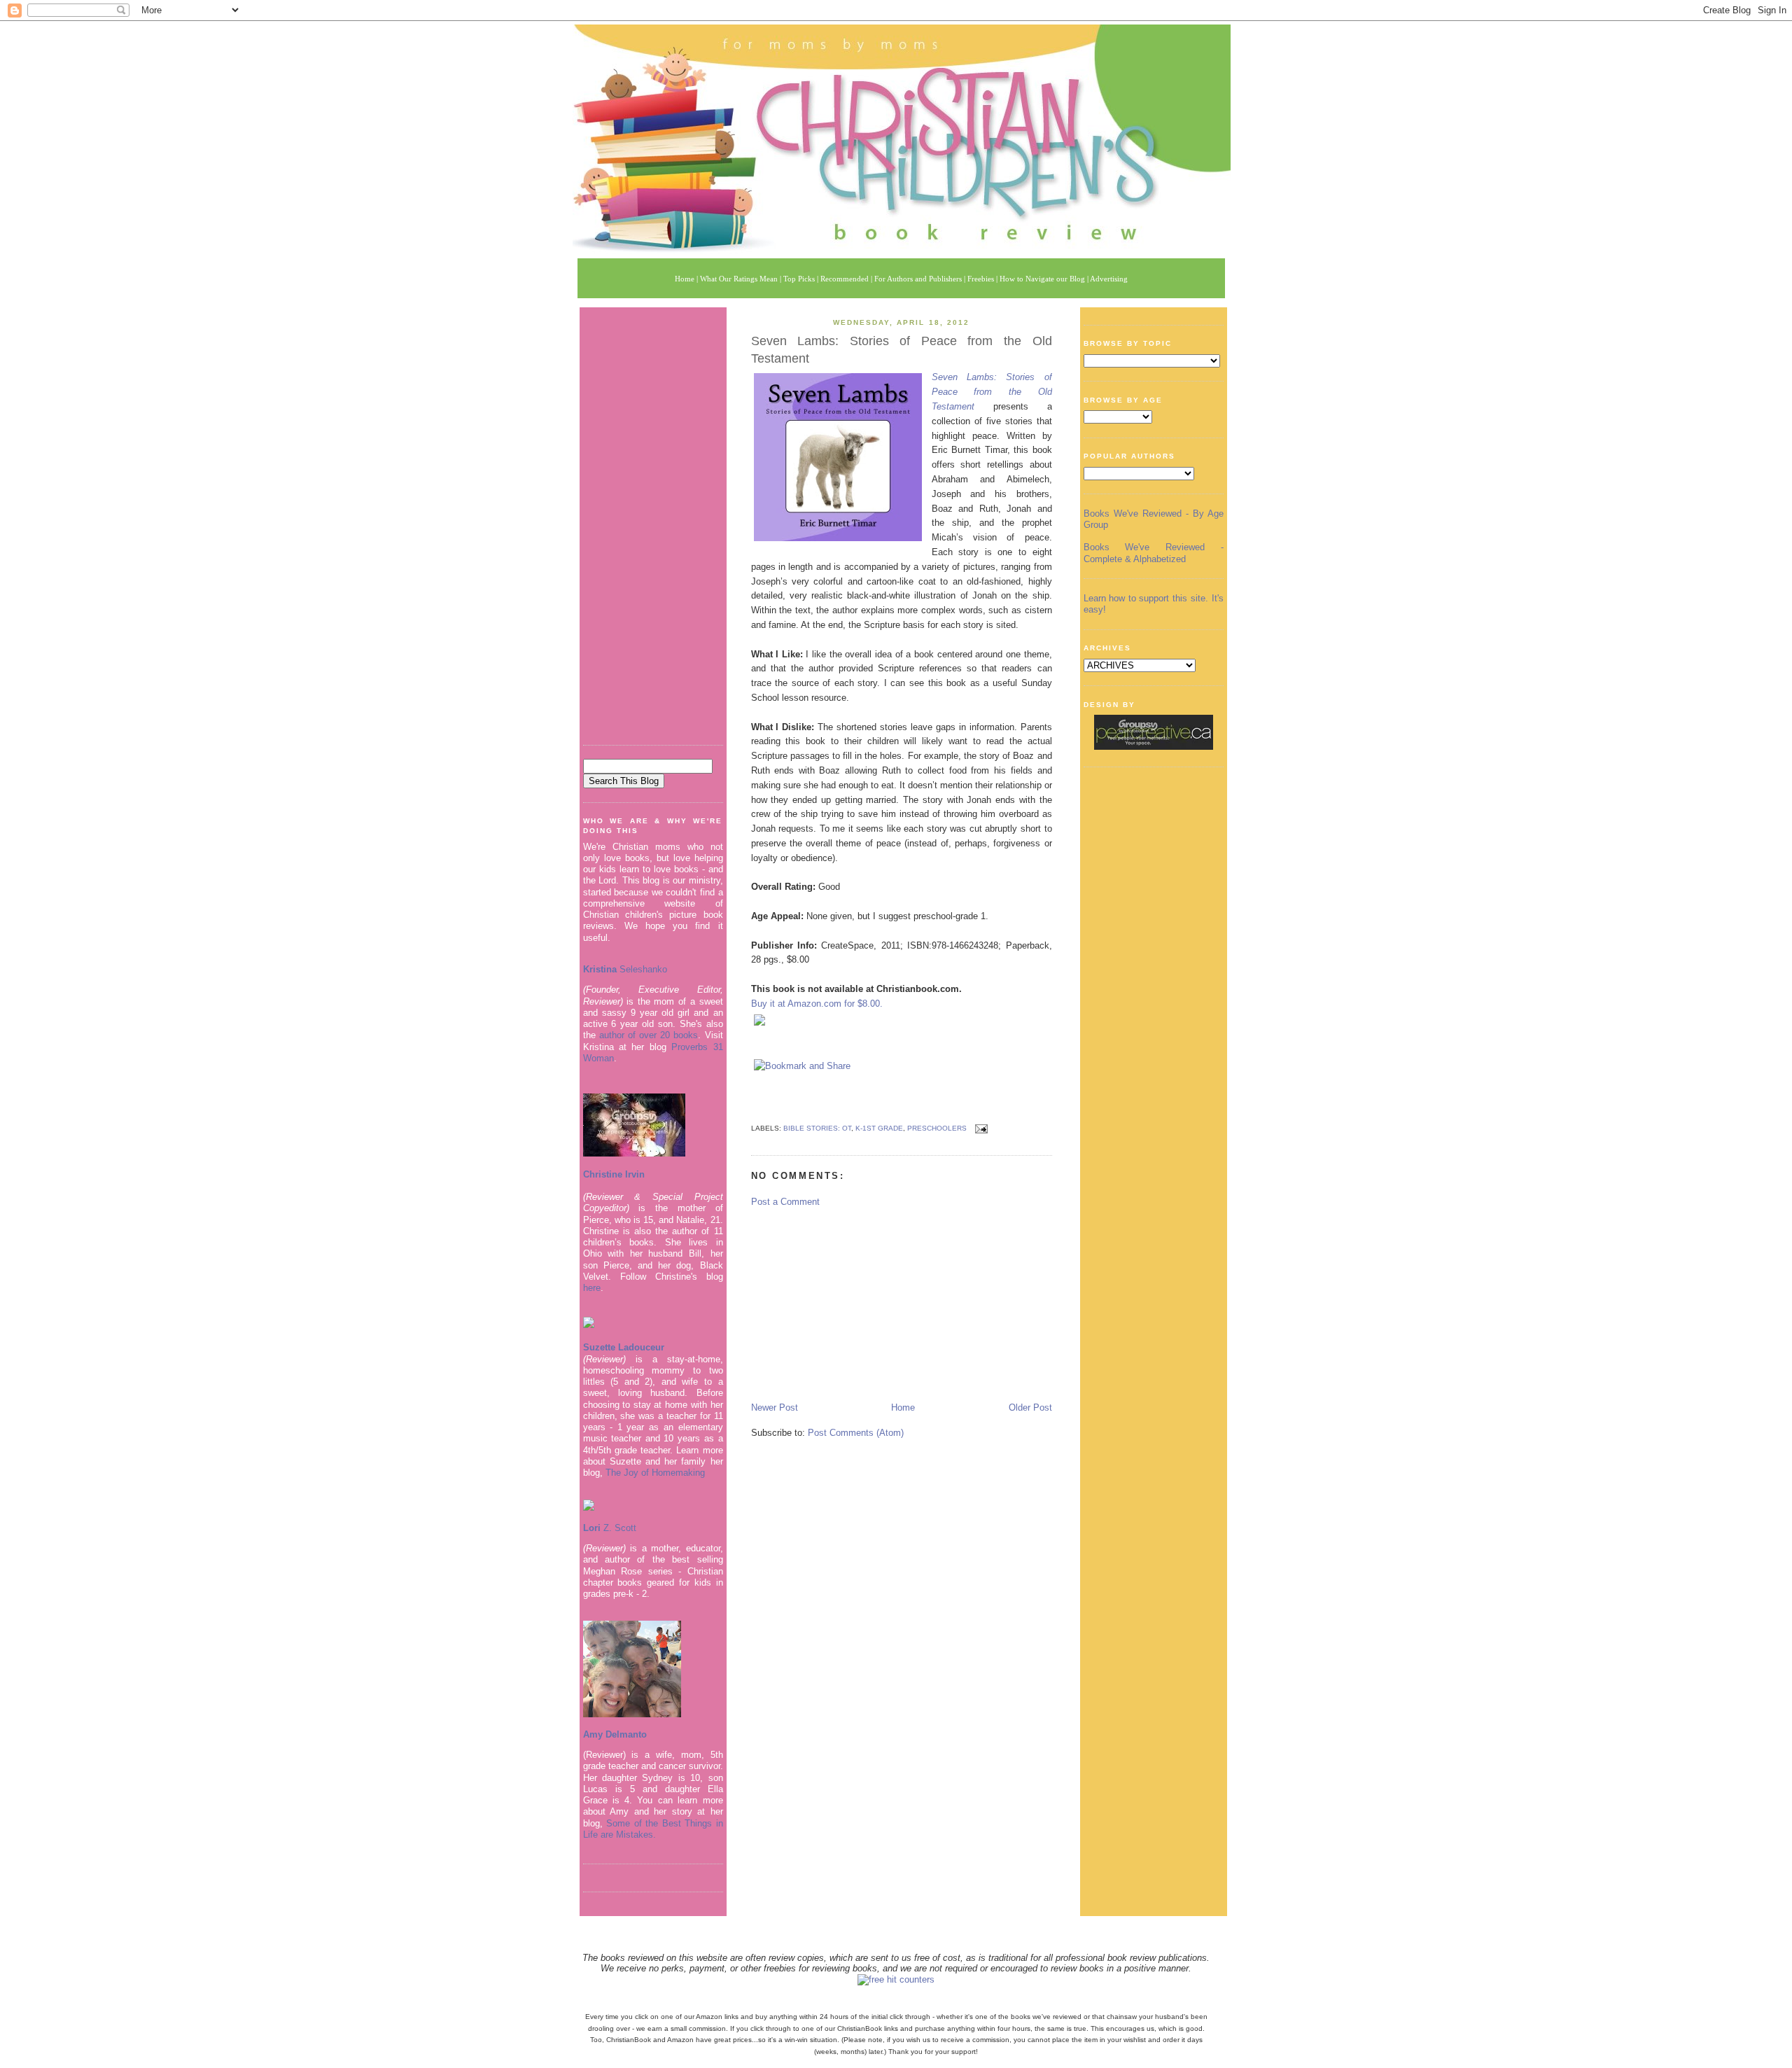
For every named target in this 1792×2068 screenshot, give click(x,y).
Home (903, 1407)
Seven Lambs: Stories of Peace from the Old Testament (902, 350)
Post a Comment (785, 1202)
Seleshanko (625, 969)
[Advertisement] (653, 521)
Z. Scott (618, 1528)
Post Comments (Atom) (856, 1433)
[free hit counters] (896, 1979)
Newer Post (775, 1407)
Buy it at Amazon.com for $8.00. (817, 1004)
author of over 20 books (649, 1035)
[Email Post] (980, 1128)
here (592, 1288)
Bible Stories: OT (817, 1128)
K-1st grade (879, 1128)
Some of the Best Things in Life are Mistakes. (653, 1829)
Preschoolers (937, 1128)
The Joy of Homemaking (655, 1473)
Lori (592, 1528)
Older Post (1030, 1407)
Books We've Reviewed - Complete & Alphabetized (1154, 553)
